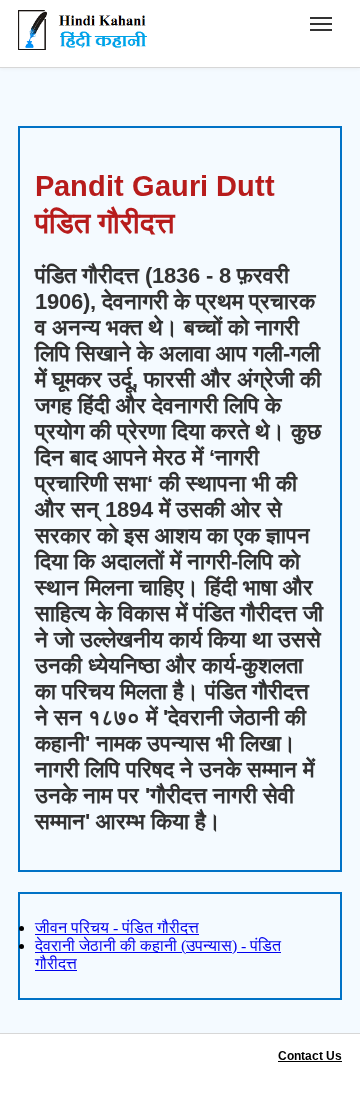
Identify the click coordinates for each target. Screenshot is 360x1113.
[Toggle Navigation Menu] (321, 24)
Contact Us (310, 1056)
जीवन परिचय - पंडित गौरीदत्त (117, 927)
